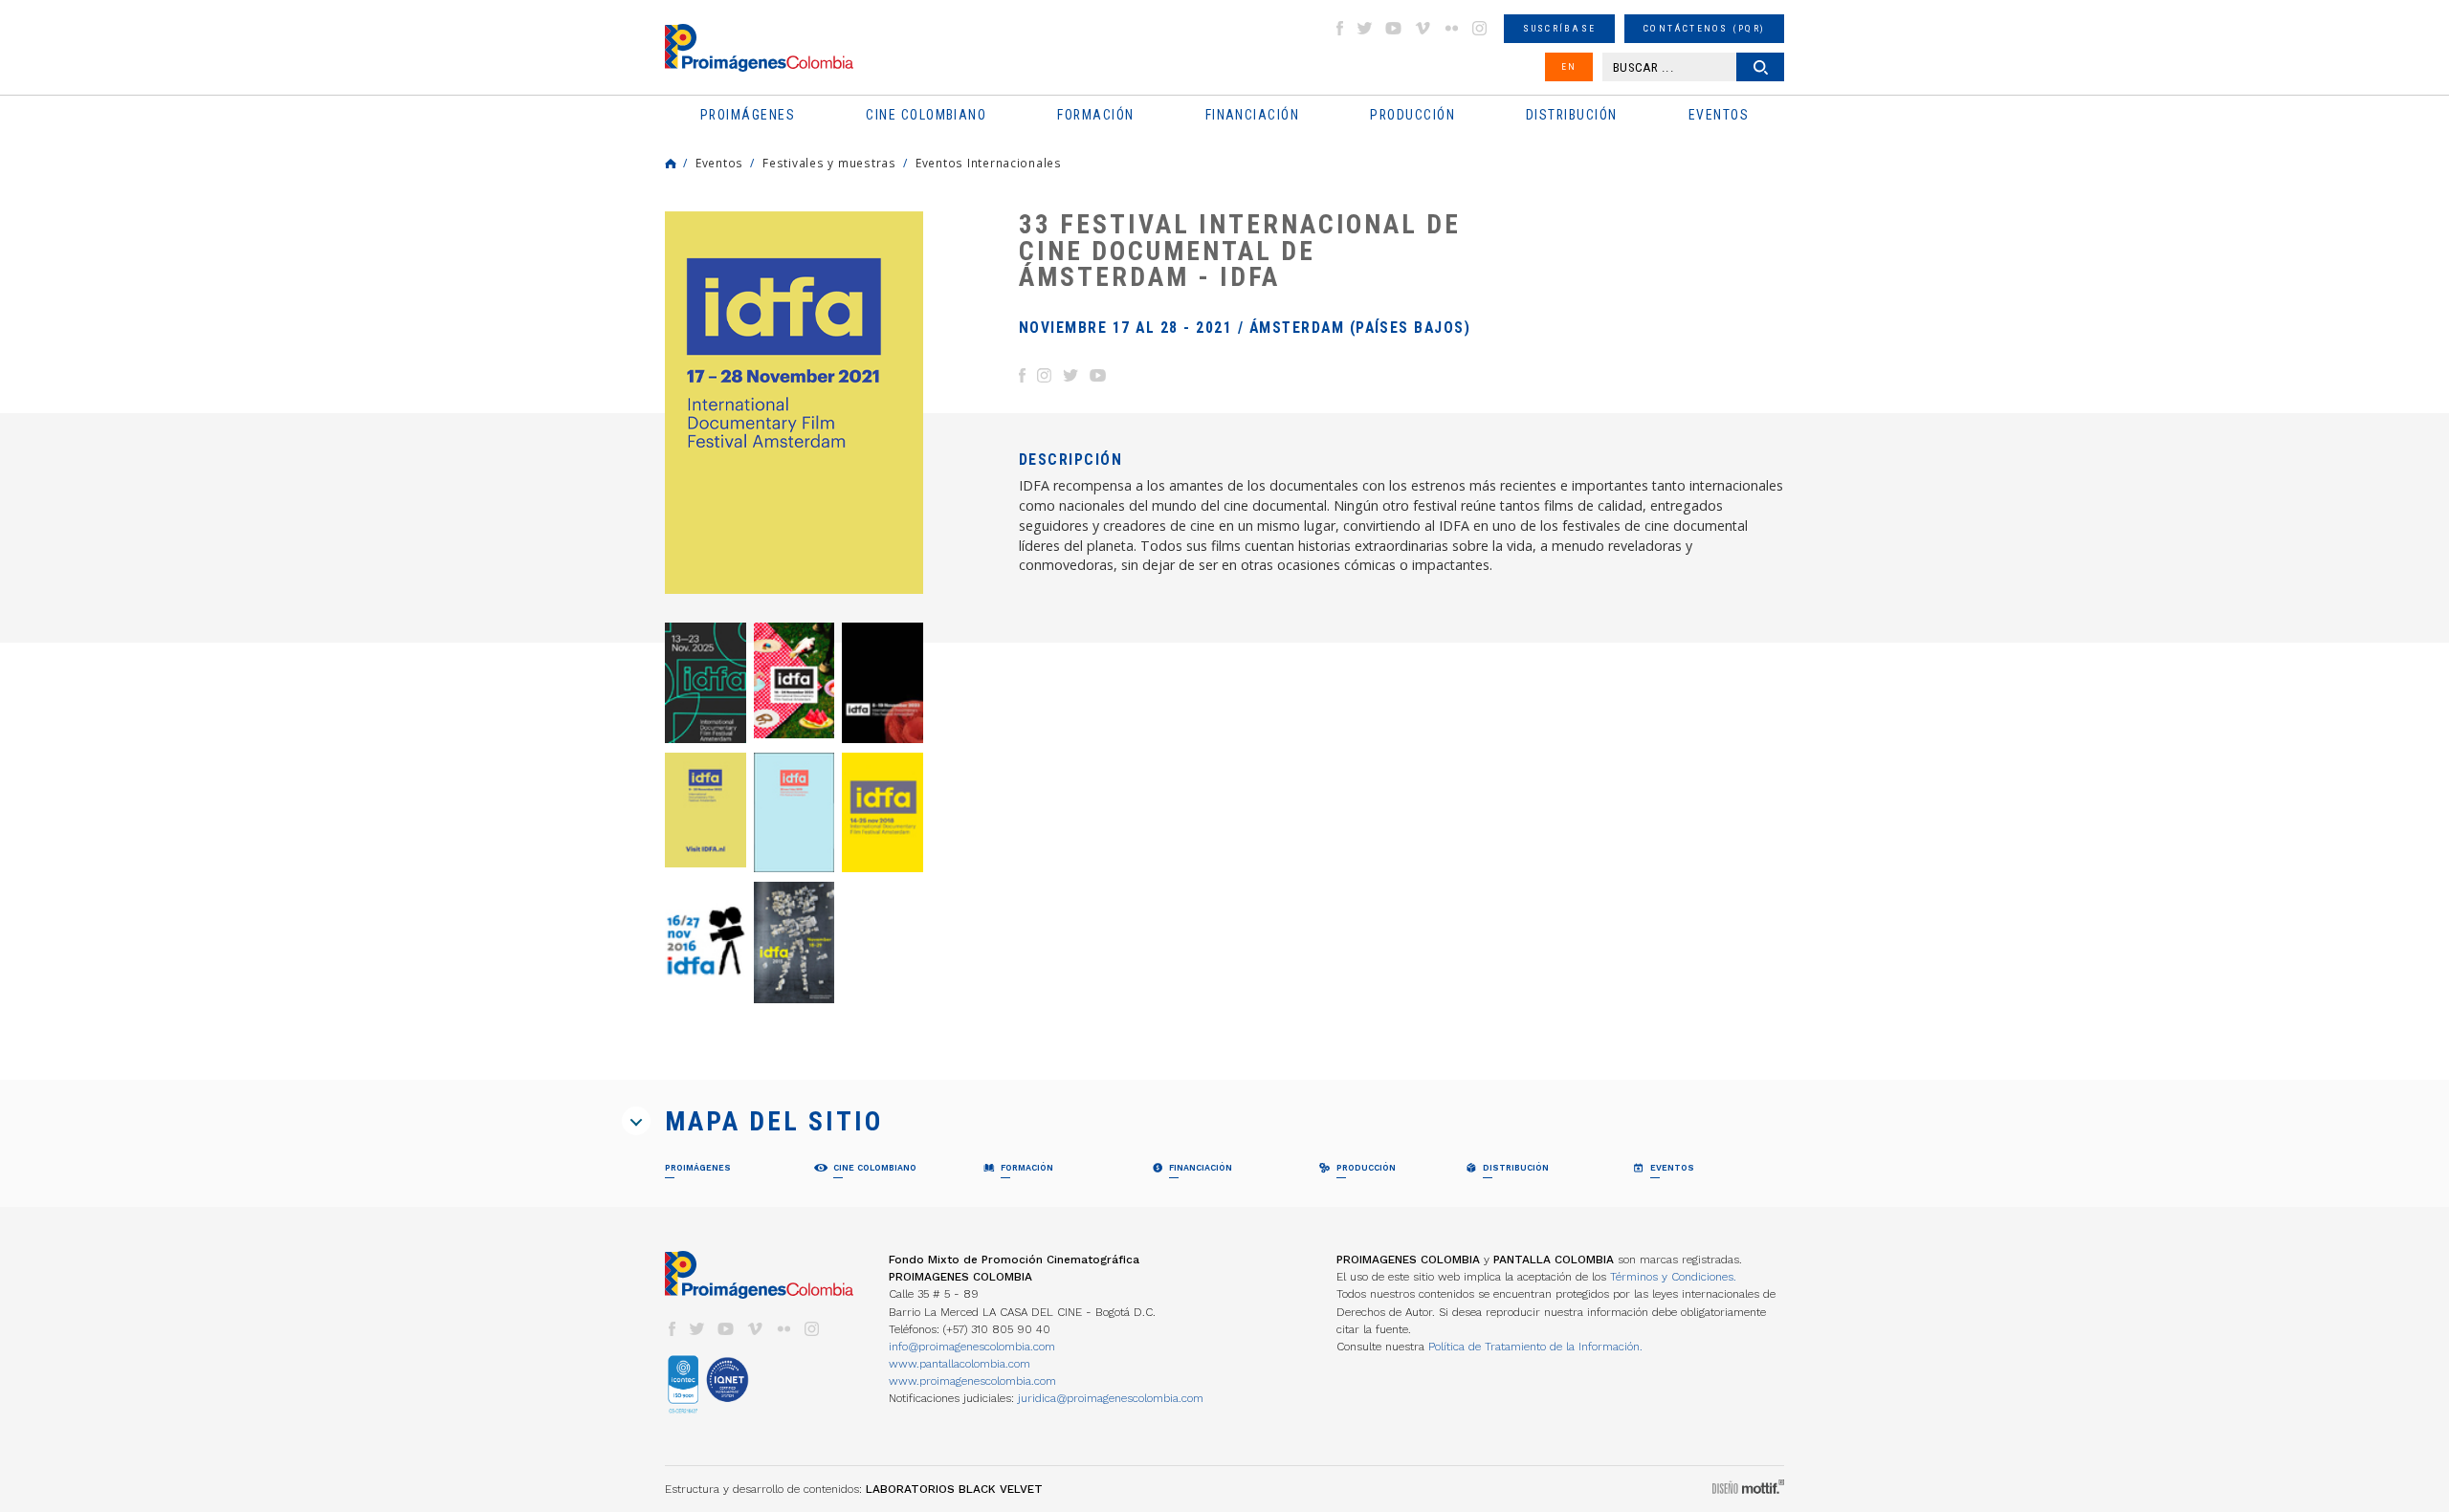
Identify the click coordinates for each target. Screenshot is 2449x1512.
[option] (794, 403)
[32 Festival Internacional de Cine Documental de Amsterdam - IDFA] (794, 812)
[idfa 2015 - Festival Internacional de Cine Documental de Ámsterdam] (794, 942)
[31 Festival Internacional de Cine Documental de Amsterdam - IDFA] (883, 812)
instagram (1480, 28)
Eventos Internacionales (989, 163)
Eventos (719, 163)
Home (671, 164)
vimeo (1423, 28)
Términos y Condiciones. (1673, 1277)
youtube (1394, 28)
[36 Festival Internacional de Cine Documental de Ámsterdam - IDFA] (794, 680)
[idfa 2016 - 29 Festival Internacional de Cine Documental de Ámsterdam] (706, 942)
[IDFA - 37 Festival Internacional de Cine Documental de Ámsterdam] (706, 682)
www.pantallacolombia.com (960, 1364)
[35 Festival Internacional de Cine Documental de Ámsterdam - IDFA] (883, 682)
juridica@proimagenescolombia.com (1111, 1398)
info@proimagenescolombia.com (972, 1347)
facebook (1339, 28)
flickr (1451, 28)
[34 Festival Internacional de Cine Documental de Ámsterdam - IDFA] (706, 810)
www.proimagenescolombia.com (972, 1381)
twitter (1365, 28)
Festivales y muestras (829, 163)
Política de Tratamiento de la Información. (1535, 1347)
